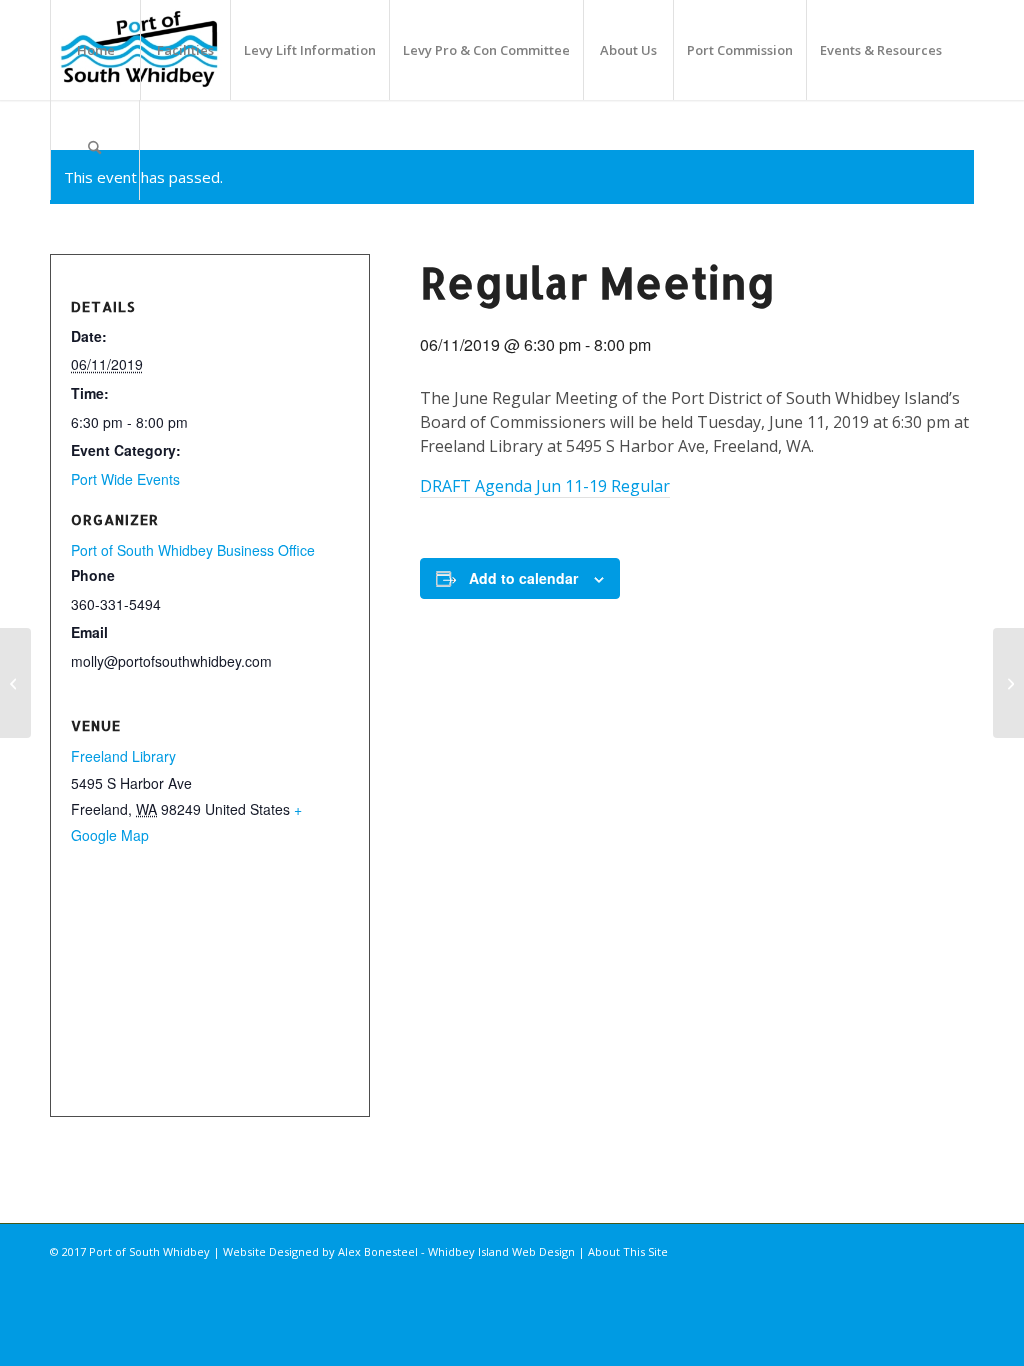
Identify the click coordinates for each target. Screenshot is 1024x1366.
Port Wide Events (125, 479)
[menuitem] (95, 50)
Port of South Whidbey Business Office (193, 550)
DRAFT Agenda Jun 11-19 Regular (545, 486)
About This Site (628, 1251)
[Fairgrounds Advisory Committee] (15, 683)
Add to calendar (523, 578)
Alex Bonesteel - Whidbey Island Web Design (456, 1251)
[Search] (95, 150)
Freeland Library (123, 756)
